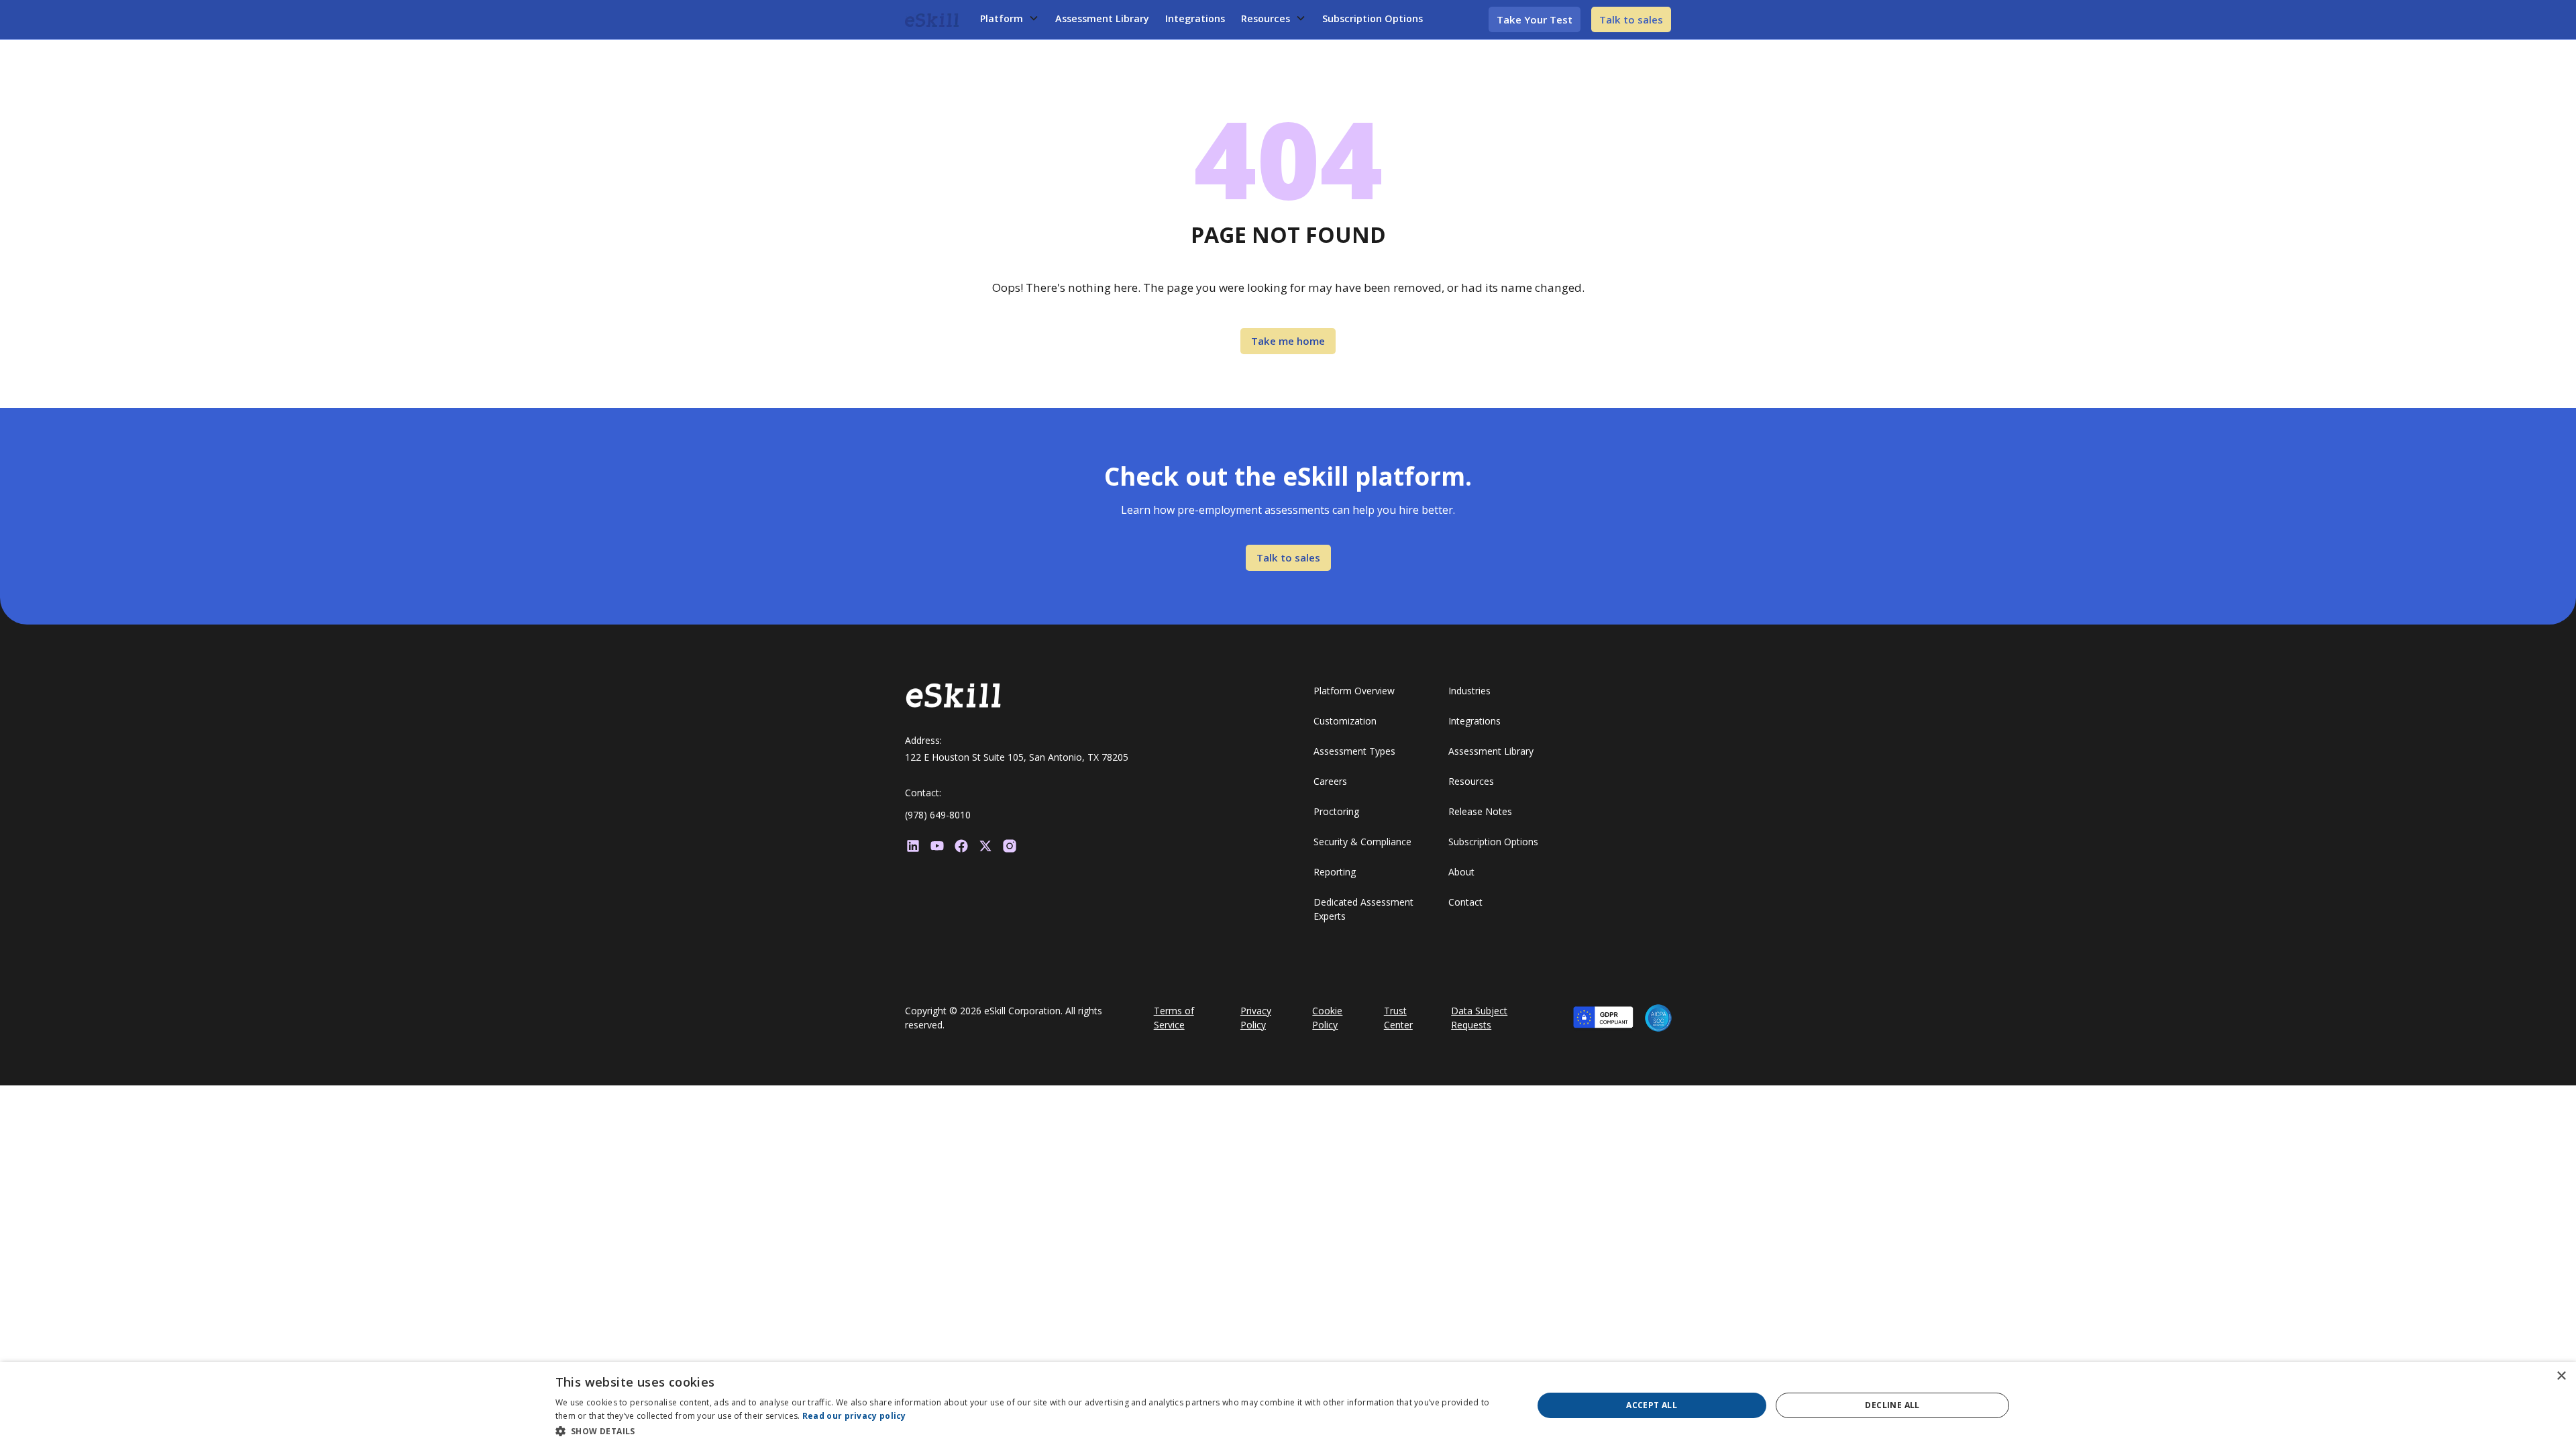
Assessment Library (1102, 18)
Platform (1002, 18)
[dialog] (1288, 1405)
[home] (932, 19)
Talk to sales (1631, 19)
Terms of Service (1174, 1018)
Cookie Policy (1327, 1018)
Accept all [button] (1652, 1405)
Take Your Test (1535, 19)
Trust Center (1398, 1018)
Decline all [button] (1892, 1405)
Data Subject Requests (1479, 1018)
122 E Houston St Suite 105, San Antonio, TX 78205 (1017, 757)
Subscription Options (1373, 18)
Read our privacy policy (854, 1416)
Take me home (1288, 341)
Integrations (1195, 18)
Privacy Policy (1256, 1018)
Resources (1266, 18)
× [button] (2561, 1376)
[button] (1010, 19)
